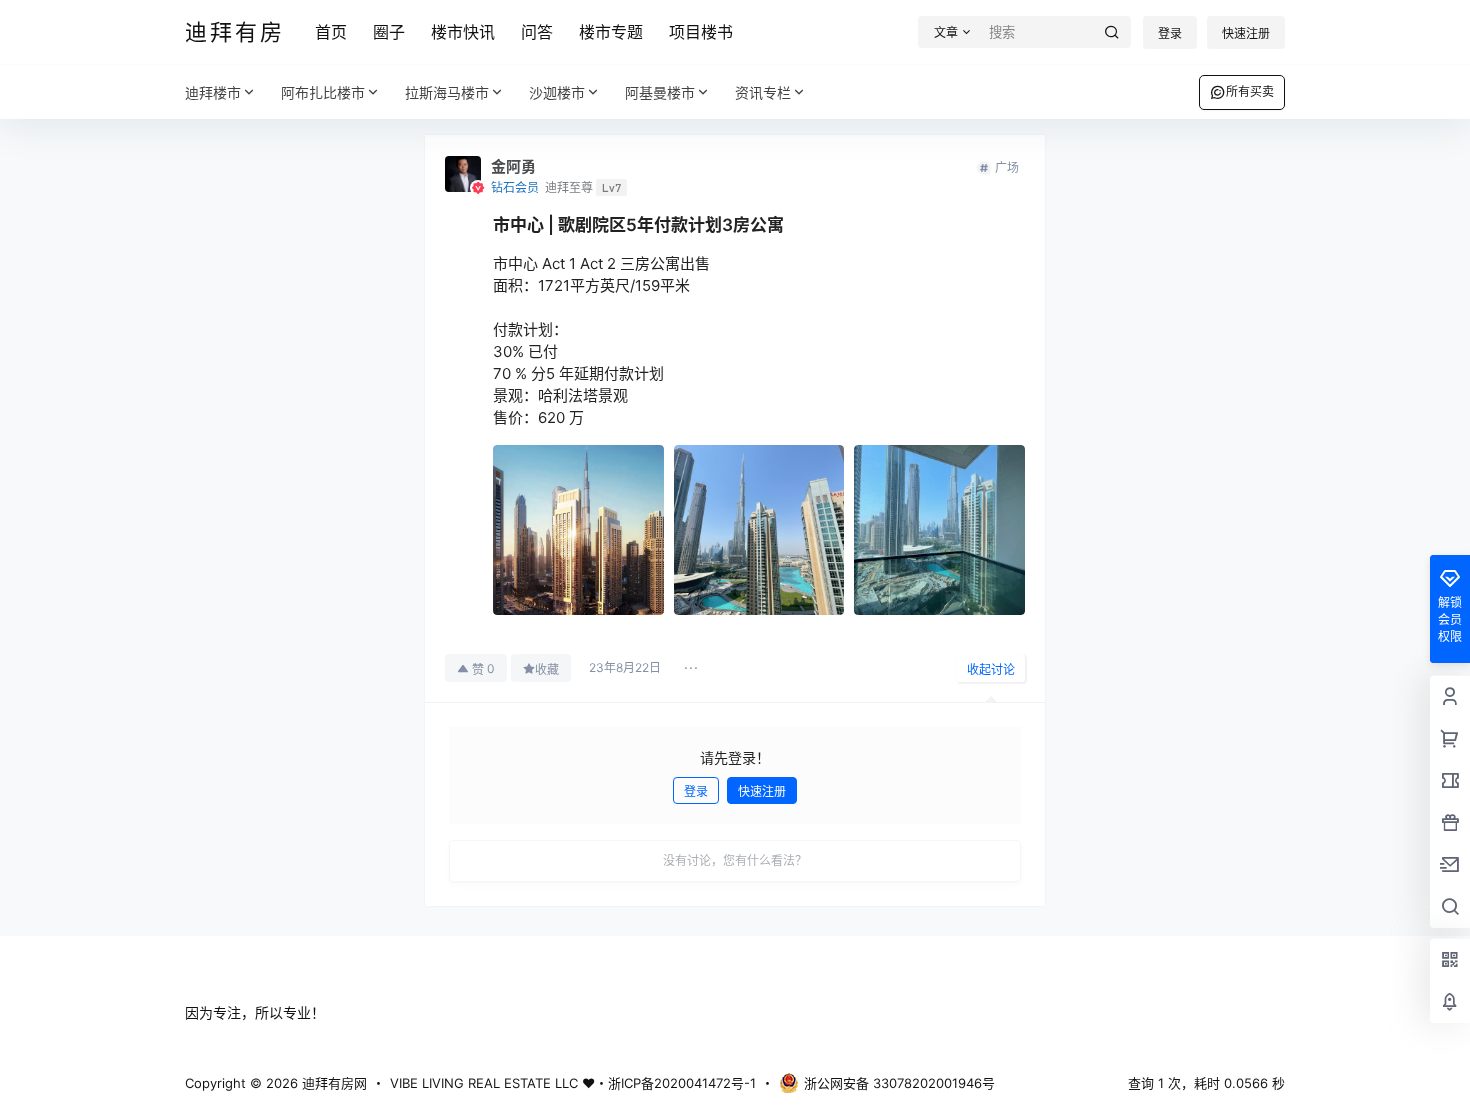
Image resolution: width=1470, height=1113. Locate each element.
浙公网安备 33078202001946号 (899, 1083)
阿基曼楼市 (660, 92)
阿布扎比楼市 (323, 92)
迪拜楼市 (213, 92)
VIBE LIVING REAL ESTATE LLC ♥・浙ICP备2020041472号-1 (573, 1083)
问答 (537, 32)
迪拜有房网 (332, 1083)
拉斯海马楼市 (447, 92)
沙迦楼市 (557, 92)
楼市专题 (611, 32)
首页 (331, 32)
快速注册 (1246, 33)
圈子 (389, 32)
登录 (1170, 33)
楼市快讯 (463, 32)
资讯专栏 (763, 92)
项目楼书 (701, 32)
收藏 (547, 669)
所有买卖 (1250, 91)
